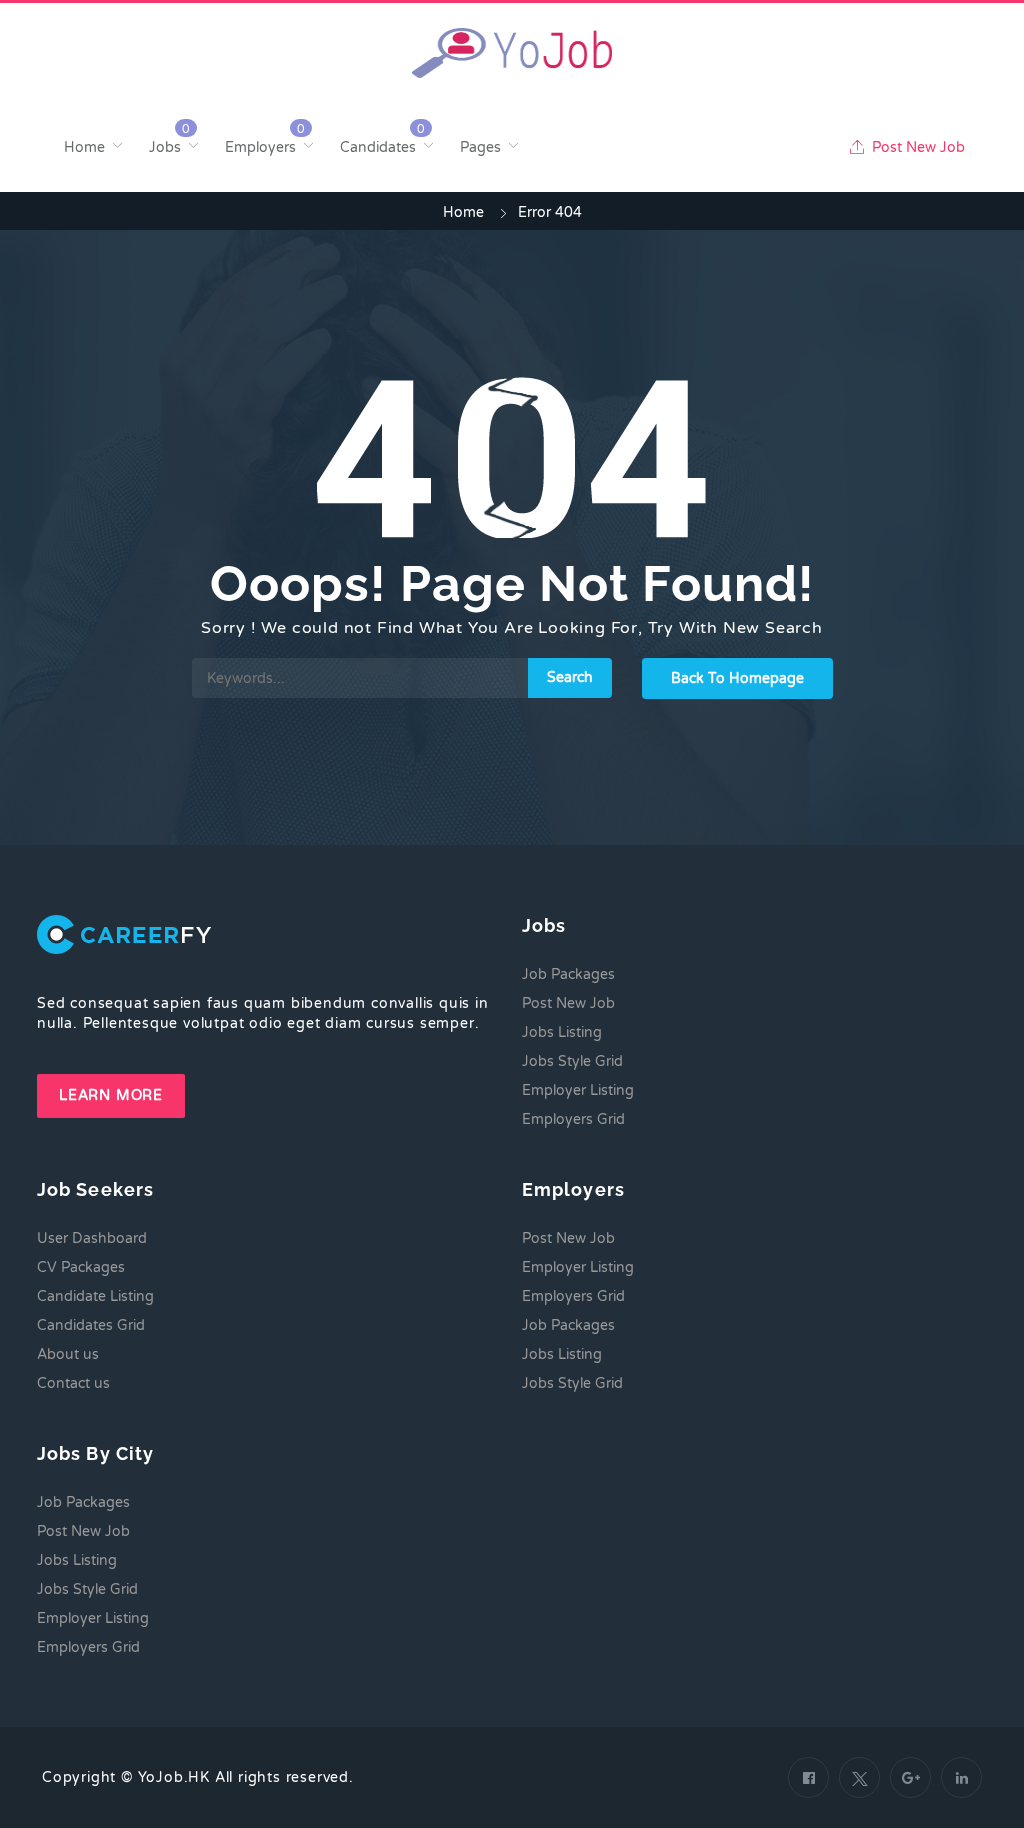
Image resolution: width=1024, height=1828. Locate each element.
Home (84, 147)
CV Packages (81, 1267)
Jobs (165, 147)
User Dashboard (92, 1238)
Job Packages (568, 974)
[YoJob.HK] (512, 53)
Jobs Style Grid (572, 1061)
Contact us (73, 1383)
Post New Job (916, 147)
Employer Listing (578, 1090)
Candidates (378, 147)
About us (68, 1354)
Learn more (111, 1095)
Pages (480, 147)
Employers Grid (573, 1119)
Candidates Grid (91, 1325)
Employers (260, 147)
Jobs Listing (562, 1032)
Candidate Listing (95, 1296)
